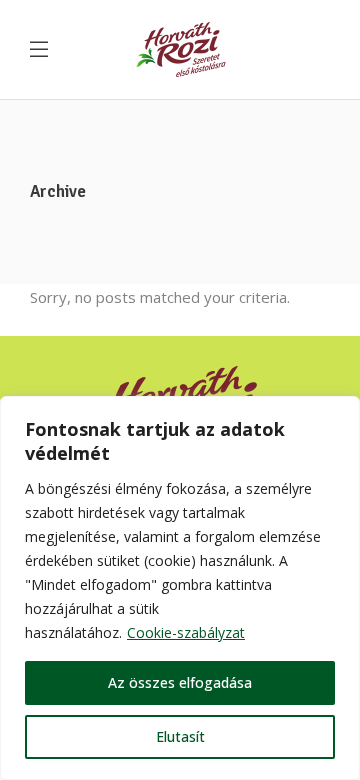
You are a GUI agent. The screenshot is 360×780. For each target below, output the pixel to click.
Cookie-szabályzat (186, 632)
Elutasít (180, 736)
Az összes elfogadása (180, 682)
